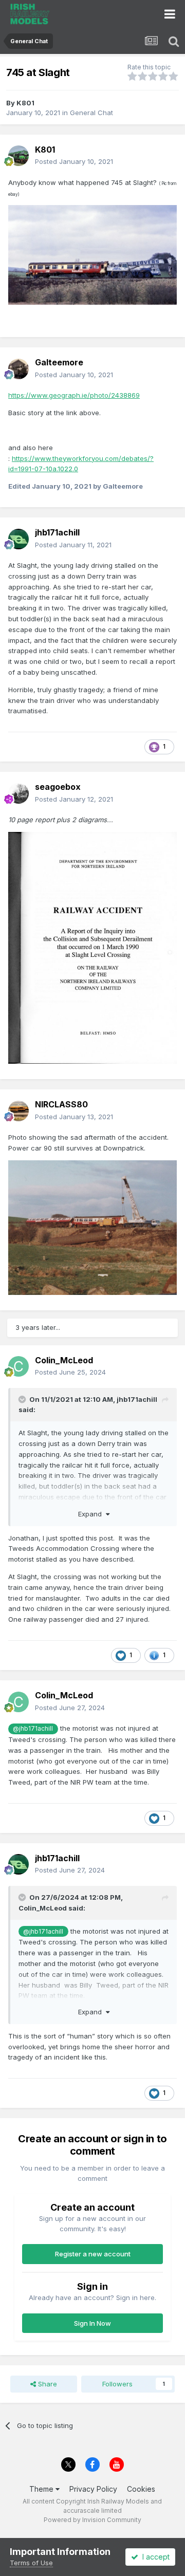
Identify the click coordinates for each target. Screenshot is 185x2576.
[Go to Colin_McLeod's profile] (18, 1366)
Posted (74, 161)
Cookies (141, 2489)
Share (47, 2384)
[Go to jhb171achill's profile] (18, 539)
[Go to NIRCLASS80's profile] (18, 1111)
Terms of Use (31, 2563)
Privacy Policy (93, 2489)
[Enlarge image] (92, 254)
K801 (25, 103)
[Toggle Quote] (23, 1399)
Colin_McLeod (43, 1908)
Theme (42, 2489)
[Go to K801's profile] (18, 156)
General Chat (91, 113)
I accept (154, 2557)
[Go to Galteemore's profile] (18, 369)
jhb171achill (137, 1399)
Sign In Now (92, 2323)
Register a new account (93, 2254)
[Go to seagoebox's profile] (18, 793)
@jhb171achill (33, 1729)
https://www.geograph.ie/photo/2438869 (74, 395)
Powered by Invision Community (92, 2520)
